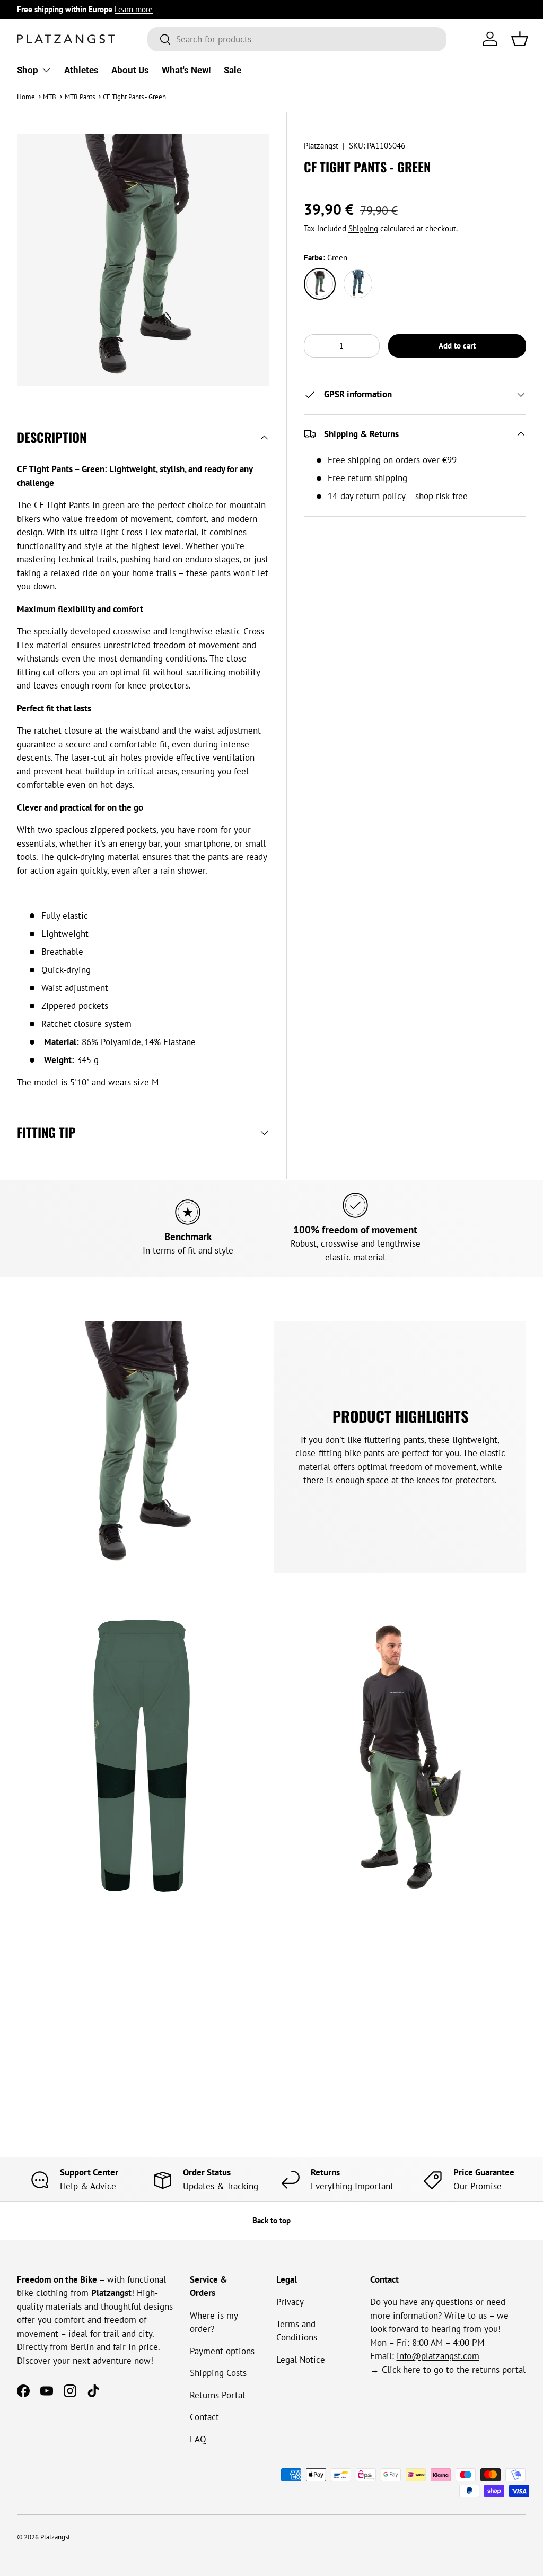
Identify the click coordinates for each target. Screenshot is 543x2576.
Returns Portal (217, 2395)
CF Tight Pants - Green (134, 97)
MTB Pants (80, 97)
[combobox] (297, 39)
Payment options (222, 2351)
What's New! (186, 70)
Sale (233, 70)
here (412, 2370)
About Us (130, 70)
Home (26, 97)
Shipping (363, 228)
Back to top (271, 2220)
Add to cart (457, 346)
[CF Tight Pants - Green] (320, 284)
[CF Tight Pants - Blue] (358, 284)
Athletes (81, 70)
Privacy (290, 2302)
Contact (204, 2417)
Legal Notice (301, 2360)
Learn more (134, 9)
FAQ (198, 2439)
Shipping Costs (218, 2373)
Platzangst (321, 146)
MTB (50, 97)
